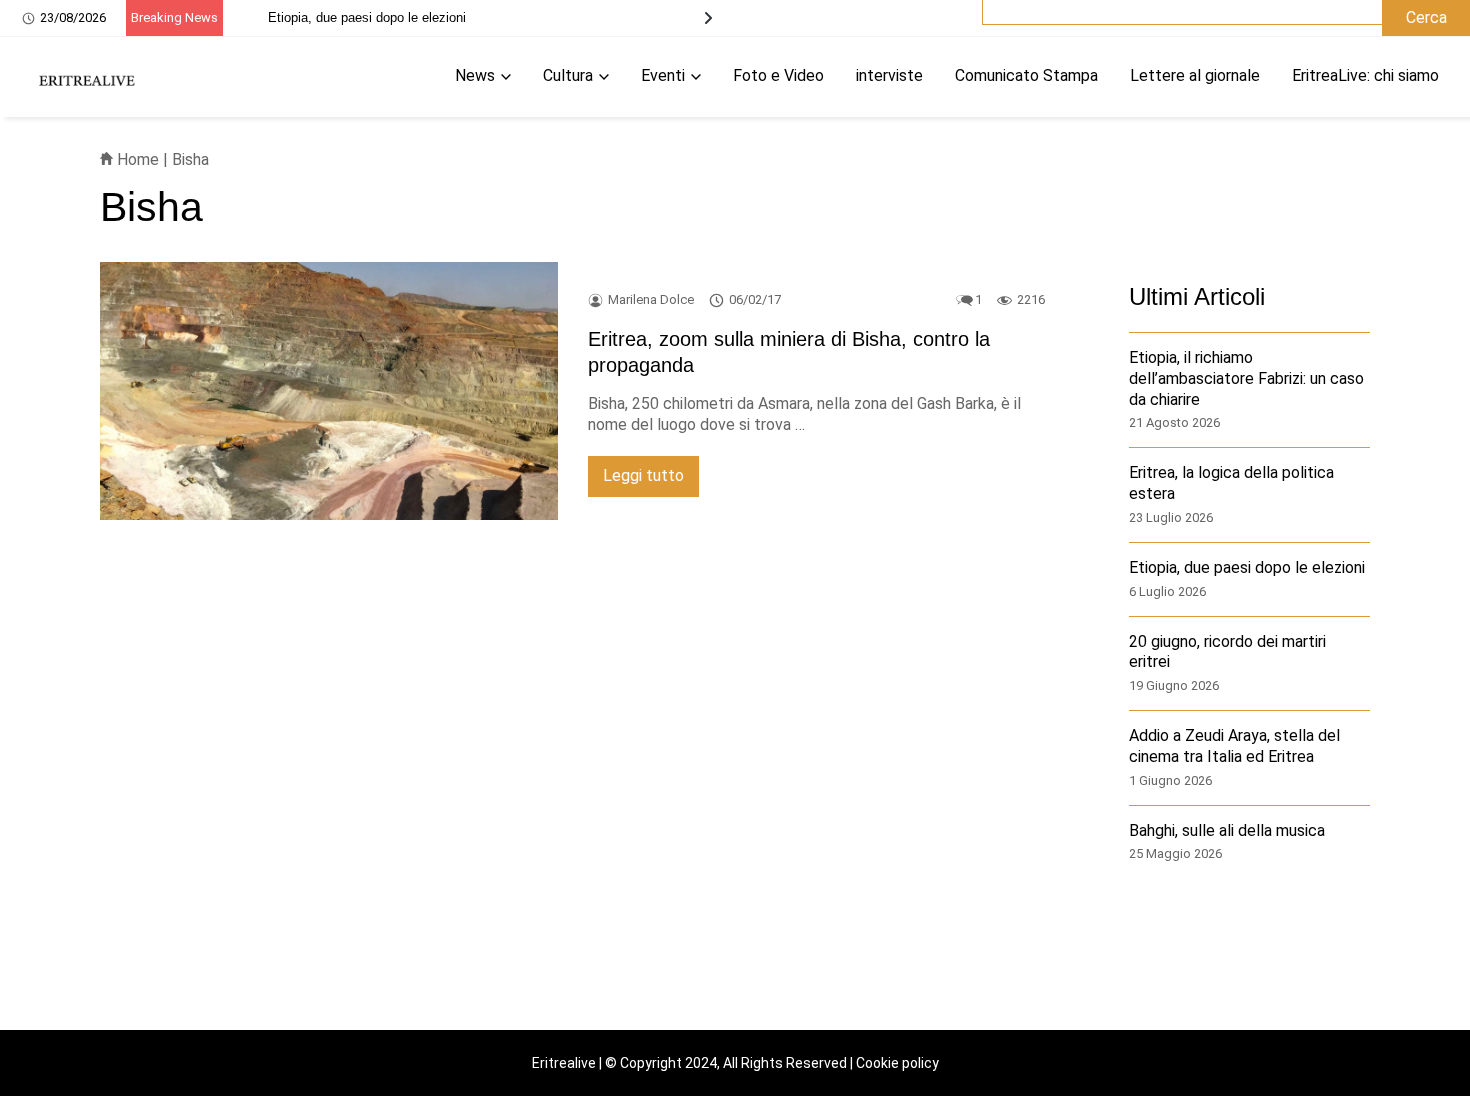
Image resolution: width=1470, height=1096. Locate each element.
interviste (889, 75)
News (475, 75)
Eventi (663, 75)
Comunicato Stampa (1026, 75)
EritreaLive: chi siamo (1365, 75)
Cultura (568, 75)
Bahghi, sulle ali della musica (1227, 830)
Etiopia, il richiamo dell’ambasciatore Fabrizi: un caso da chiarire (1246, 379)
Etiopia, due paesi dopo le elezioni (367, 17)
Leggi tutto (643, 475)
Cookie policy (897, 1063)
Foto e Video (778, 75)
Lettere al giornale (1195, 75)
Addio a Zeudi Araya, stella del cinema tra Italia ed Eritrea (1234, 747)
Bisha (190, 159)
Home (136, 159)
